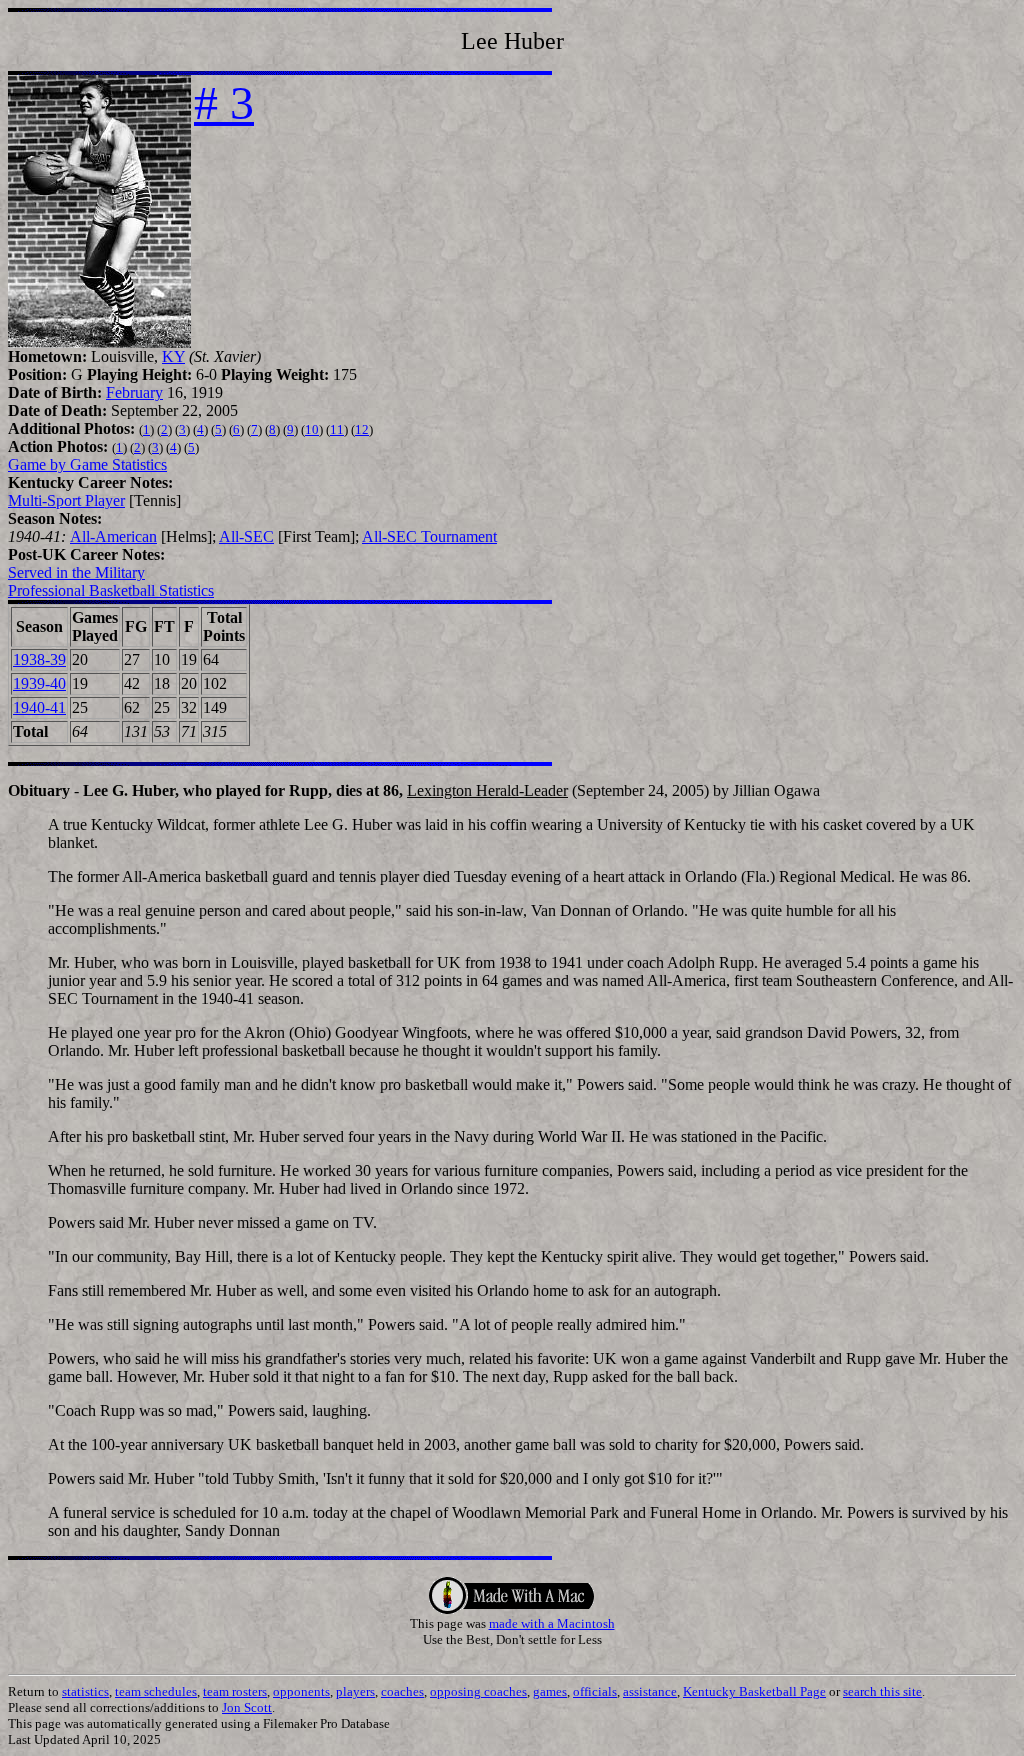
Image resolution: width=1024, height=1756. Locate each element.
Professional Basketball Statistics (111, 590)
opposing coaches (478, 1691)
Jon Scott (247, 1707)
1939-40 (39, 683)
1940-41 (39, 707)
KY (173, 356)
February (134, 392)
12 (362, 429)
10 (312, 429)
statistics (85, 1691)
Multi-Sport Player (66, 500)
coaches (402, 1691)
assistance (650, 1691)
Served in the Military (76, 572)
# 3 (224, 102)
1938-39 (39, 659)
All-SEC (246, 536)
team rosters (235, 1691)
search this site (882, 1691)
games (550, 1691)
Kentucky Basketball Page (754, 1691)
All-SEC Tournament (429, 536)
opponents (301, 1691)
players (355, 1691)
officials (595, 1691)
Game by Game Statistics (87, 464)
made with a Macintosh (552, 1623)
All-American (113, 536)
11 (337, 429)
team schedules (156, 1691)
